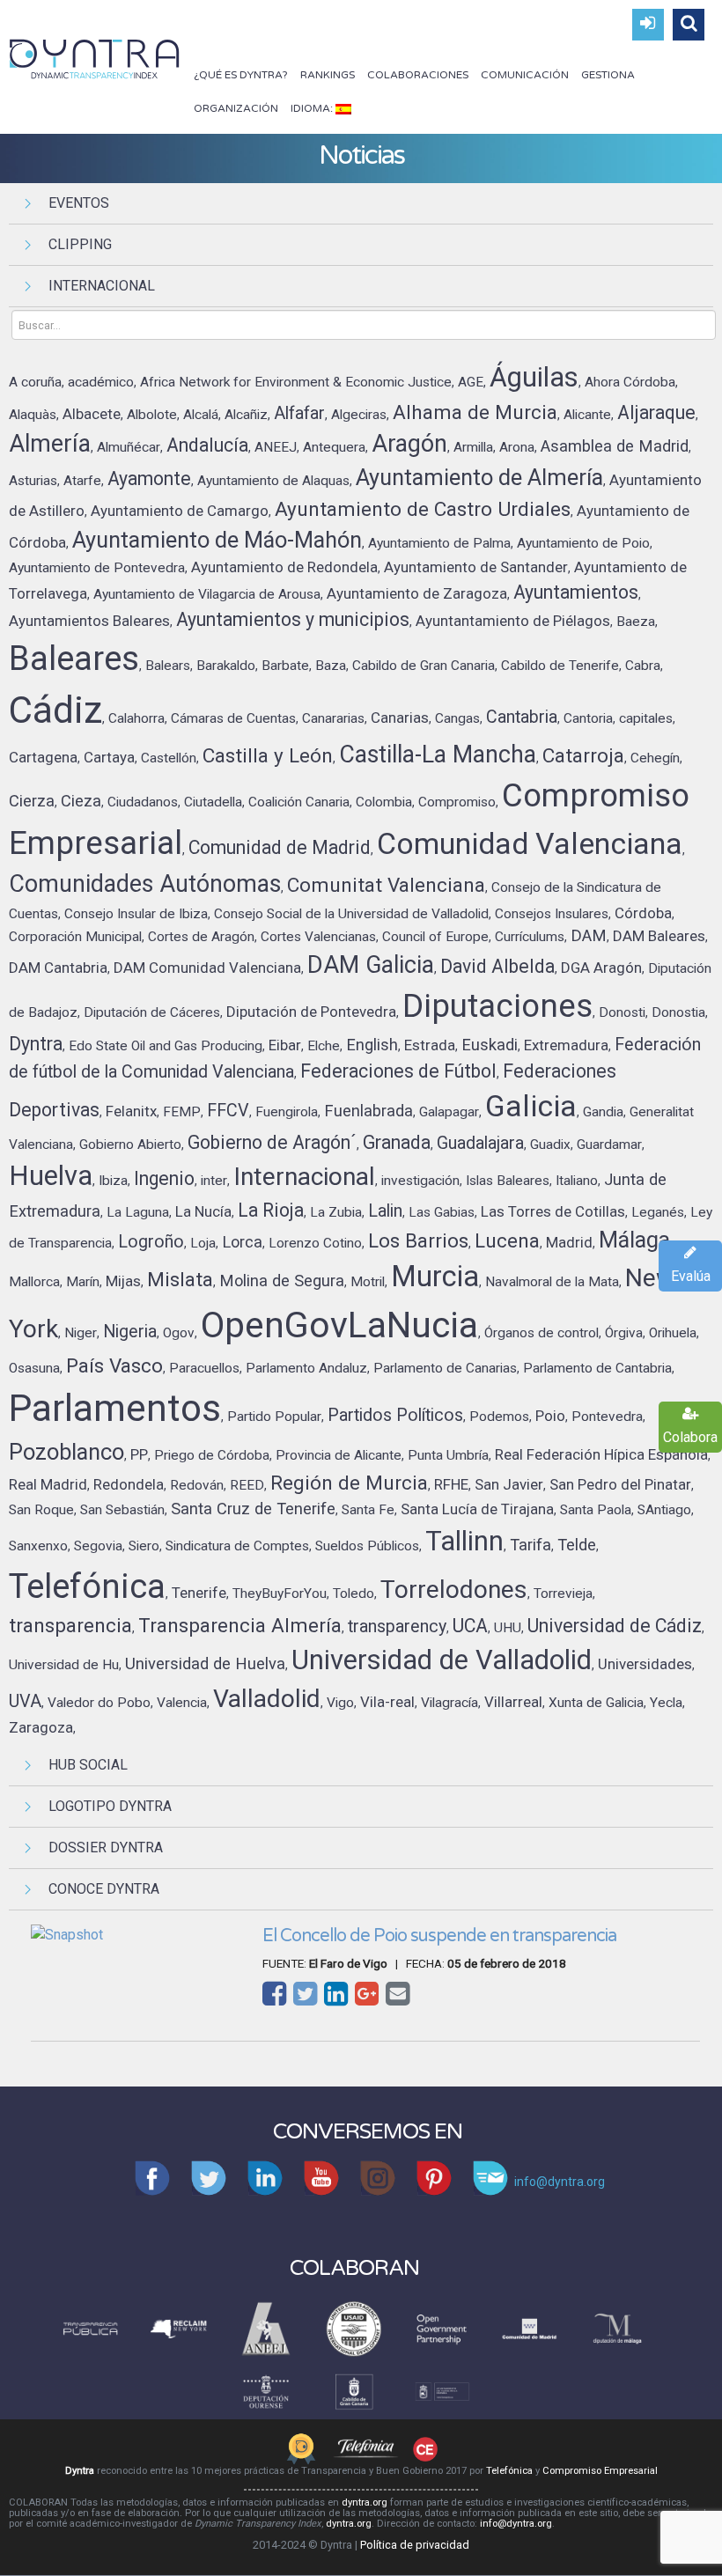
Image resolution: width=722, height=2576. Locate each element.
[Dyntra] (95, 57)
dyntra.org (365, 2502)
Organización (236, 108)
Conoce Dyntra (104, 1889)
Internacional (102, 286)
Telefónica (509, 2471)
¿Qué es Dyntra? (241, 75)
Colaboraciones (418, 75)
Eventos (79, 203)
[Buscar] (689, 25)
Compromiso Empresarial (600, 2471)
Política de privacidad (415, 2545)
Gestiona (608, 75)
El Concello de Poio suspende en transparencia (439, 1936)
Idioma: (313, 108)
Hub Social (88, 1765)
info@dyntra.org (516, 2524)
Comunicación (525, 75)
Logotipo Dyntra (110, 1806)
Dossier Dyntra (106, 1847)
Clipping (80, 244)
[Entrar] (648, 25)
